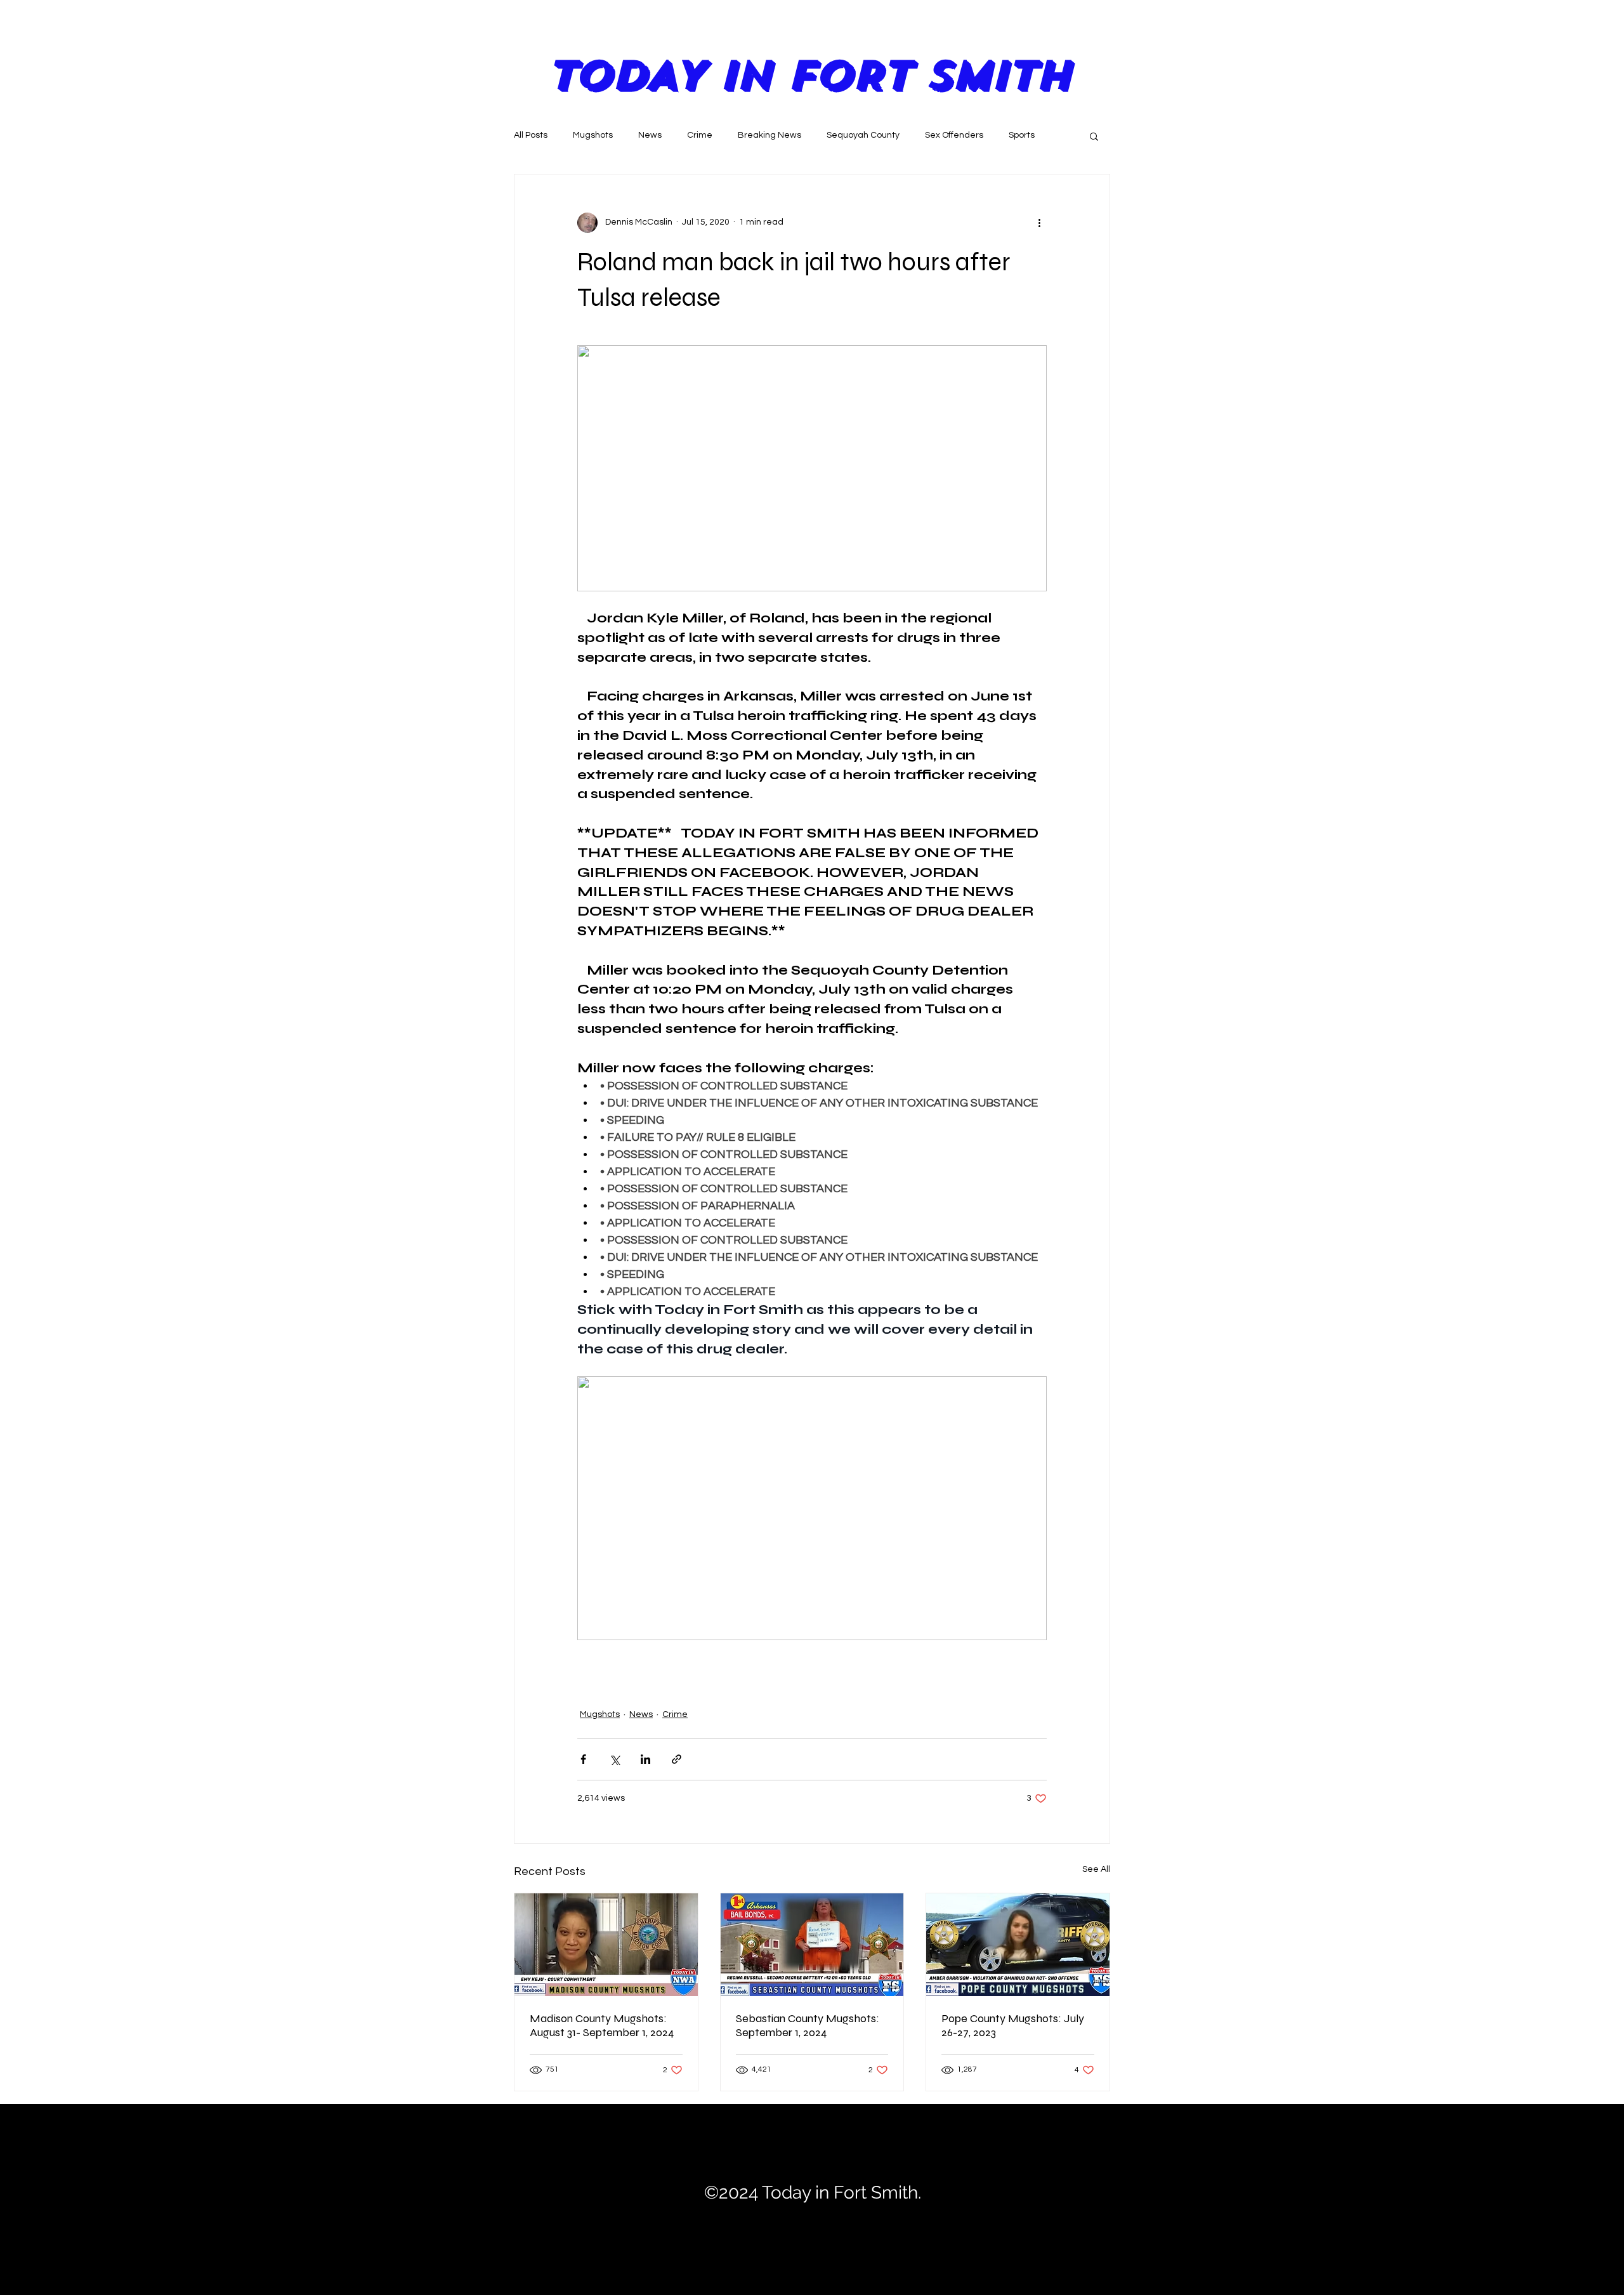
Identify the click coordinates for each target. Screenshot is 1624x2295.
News (650, 135)
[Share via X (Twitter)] (614, 1759)
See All (1096, 1869)
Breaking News (769, 135)
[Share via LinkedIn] (645, 1759)
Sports (1022, 135)
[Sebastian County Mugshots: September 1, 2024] (812, 1945)
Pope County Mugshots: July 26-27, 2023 (1013, 2025)
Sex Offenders (954, 135)
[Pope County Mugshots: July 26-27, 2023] (1018, 1945)
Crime (700, 135)
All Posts (531, 135)
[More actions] (1039, 223)
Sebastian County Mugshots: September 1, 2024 (808, 2025)
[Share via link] (677, 1759)
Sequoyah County (863, 135)
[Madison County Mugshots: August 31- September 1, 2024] (606, 1945)
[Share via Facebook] (583, 1759)
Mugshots (593, 135)
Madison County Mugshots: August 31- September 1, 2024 (602, 2025)
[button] (1094, 136)
